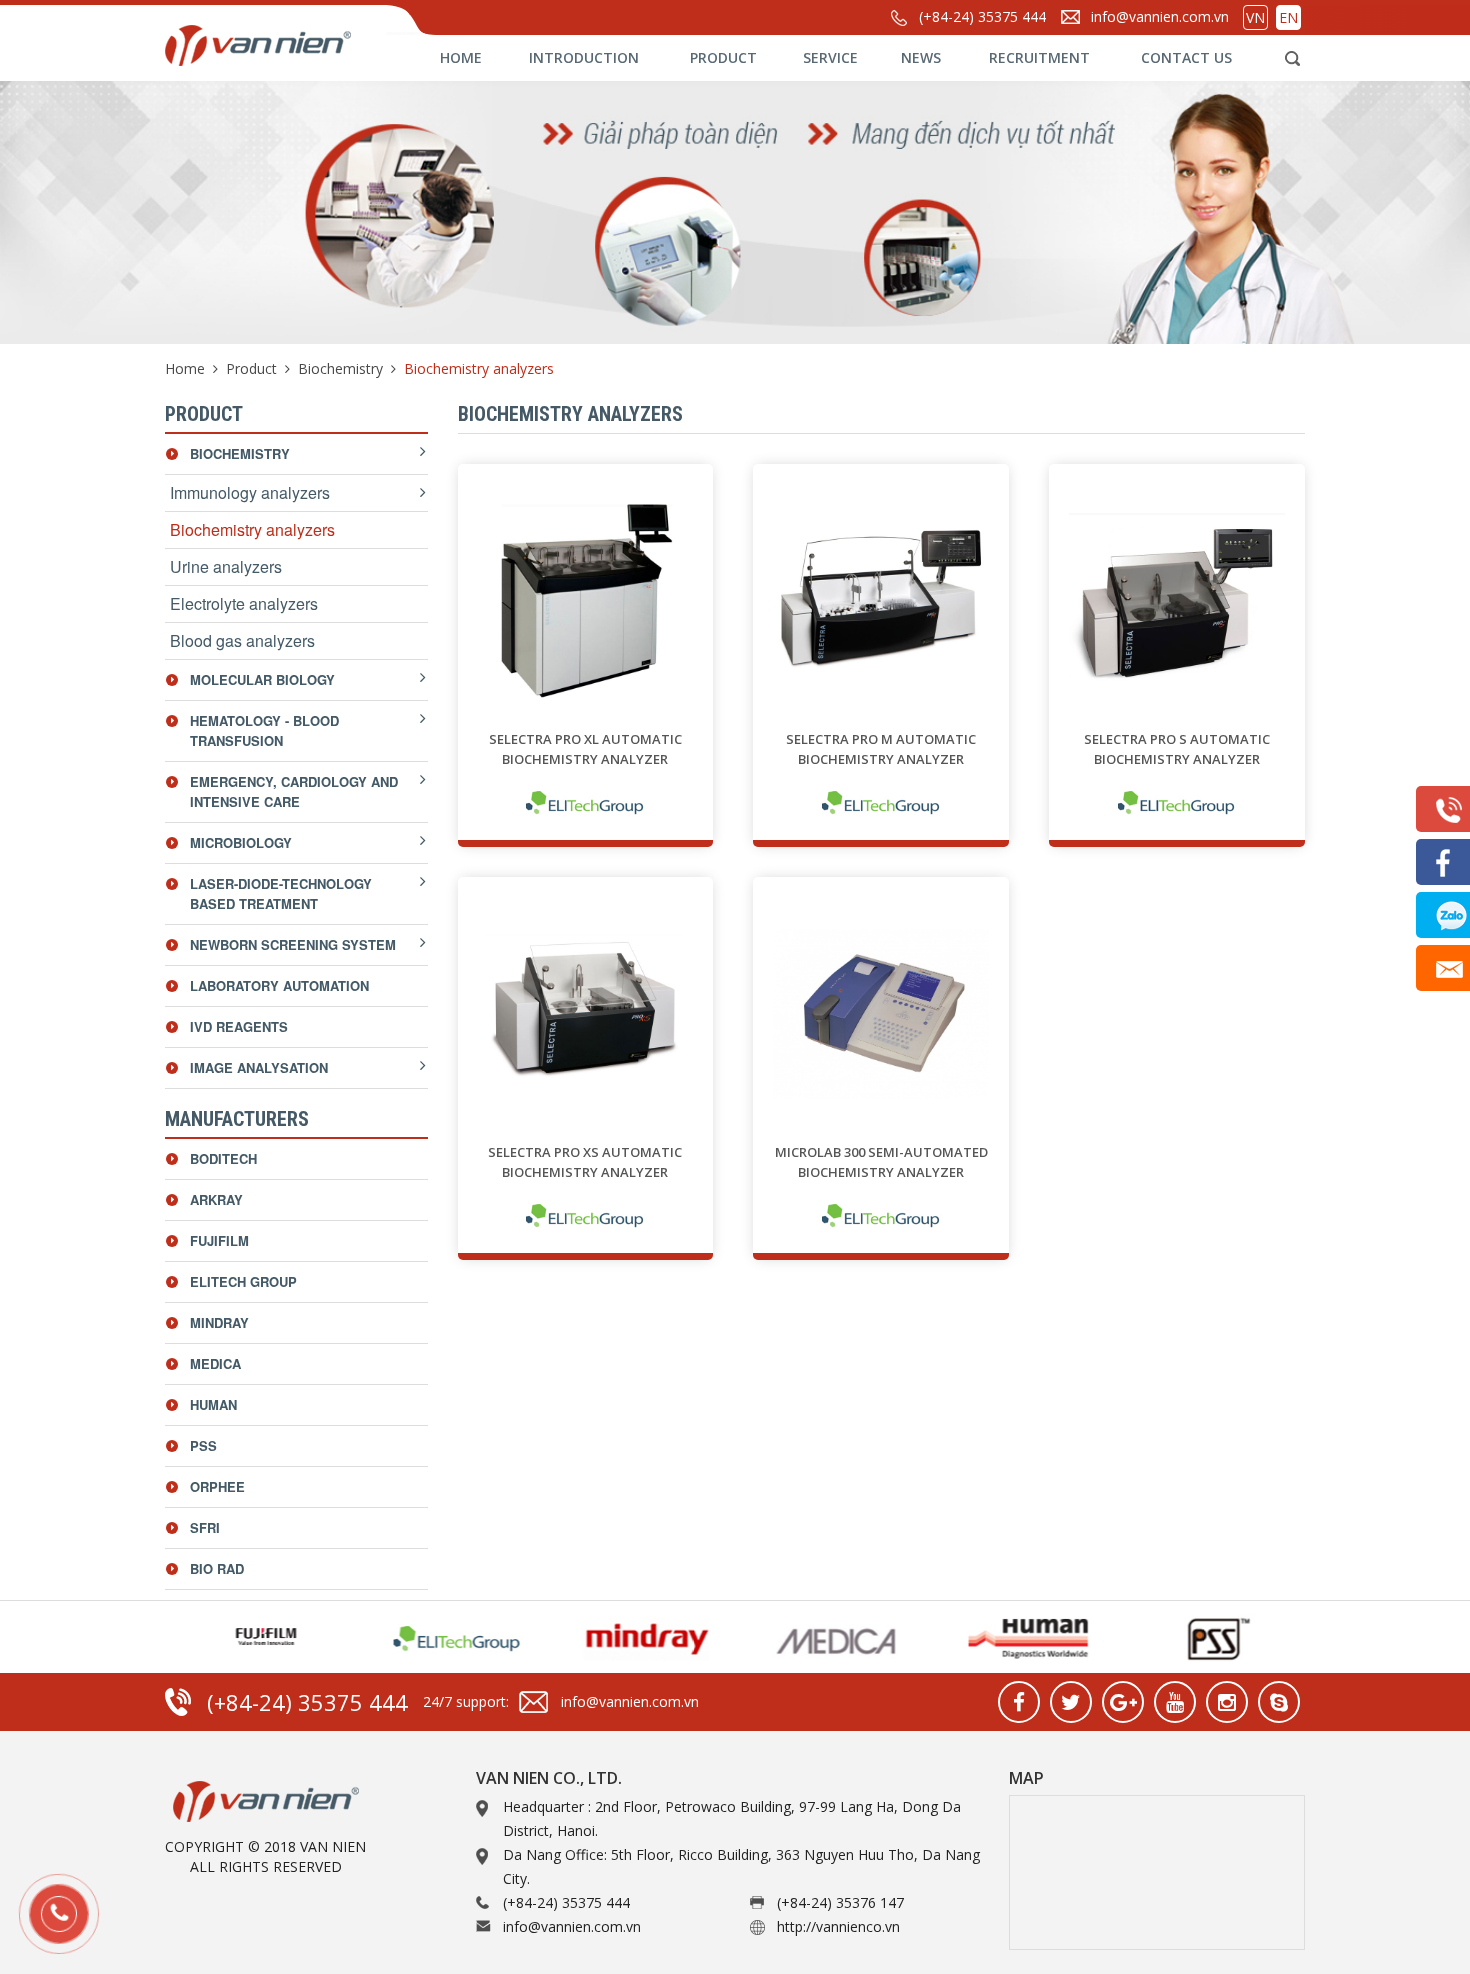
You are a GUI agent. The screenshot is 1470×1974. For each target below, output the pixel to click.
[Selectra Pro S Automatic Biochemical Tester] (1177, 601)
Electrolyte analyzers (244, 603)
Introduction (584, 57)
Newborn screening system (293, 944)
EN (1288, 17)
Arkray (216, 1199)
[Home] (300, 43)
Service (830, 57)
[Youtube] (1175, 1702)
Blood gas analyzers (242, 640)
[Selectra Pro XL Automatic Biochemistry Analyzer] (586, 601)
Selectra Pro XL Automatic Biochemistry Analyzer (585, 749)
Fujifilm (219, 1240)
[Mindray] (636, 1637)
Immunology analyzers (250, 492)
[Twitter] (1071, 1702)
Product (723, 57)
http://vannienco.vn (838, 1926)
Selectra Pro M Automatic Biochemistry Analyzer (881, 749)
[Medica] (826, 1637)
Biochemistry (340, 368)
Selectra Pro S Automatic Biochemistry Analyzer (1177, 749)
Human (213, 1404)
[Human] (1016, 1637)
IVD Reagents (239, 1026)
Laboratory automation (279, 985)
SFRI (205, 1527)
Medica (215, 1363)
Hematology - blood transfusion (264, 730)
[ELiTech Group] (586, 803)
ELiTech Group (243, 1281)
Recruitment (1039, 57)
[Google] (1123, 1702)
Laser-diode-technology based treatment (281, 893)
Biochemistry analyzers (252, 529)
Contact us (1186, 57)
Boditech (223, 1158)
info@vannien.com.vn (1160, 16)
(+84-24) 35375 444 (982, 16)
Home (461, 57)
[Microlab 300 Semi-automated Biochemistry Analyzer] (881, 1014)
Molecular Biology (262, 679)
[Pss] (1206, 1637)
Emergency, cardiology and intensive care (294, 791)
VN (1255, 17)
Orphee (217, 1486)
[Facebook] (1019, 1702)
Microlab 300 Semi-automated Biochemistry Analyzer (881, 1162)
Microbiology (241, 842)
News (921, 57)
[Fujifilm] (256, 1637)
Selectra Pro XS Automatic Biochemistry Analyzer (585, 1162)
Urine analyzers (226, 566)
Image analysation (259, 1067)
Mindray (219, 1322)
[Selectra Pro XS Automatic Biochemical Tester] (586, 1014)
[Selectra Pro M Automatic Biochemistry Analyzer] (881, 601)
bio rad (217, 1568)
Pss (203, 1445)
